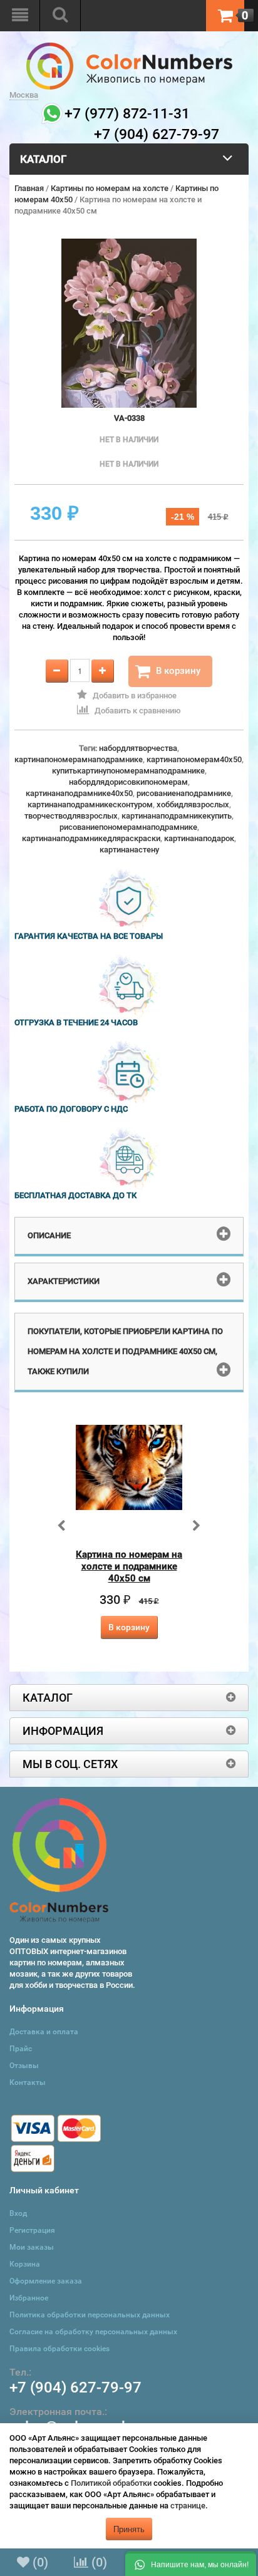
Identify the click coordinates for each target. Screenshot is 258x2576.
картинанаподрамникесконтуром (90, 804)
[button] (191, 2563)
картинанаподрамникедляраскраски (91, 838)
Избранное (29, 2298)
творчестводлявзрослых (71, 816)
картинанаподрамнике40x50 (79, 793)
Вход (18, 2213)
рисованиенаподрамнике (184, 793)
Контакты (28, 2082)
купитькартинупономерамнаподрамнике (128, 771)
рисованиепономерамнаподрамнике (128, 827)
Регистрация (32, 2230)
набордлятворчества (138, 748)
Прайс (21, 2049)
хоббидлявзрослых (193, 804)
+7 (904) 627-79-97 (75, 2387)
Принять (129, 2529)
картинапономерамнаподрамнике (79, 759)
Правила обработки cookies (59, 2349)
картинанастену (129, 850)
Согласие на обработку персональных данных (93, 2332)
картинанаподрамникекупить (177, 816)
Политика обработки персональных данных (90, 2315)
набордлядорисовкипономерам (128, 782)
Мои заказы (32, 2247)
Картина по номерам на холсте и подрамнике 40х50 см (129, 1566)
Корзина (25, 2264)
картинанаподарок (199, 838)
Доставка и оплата (44, 2032)
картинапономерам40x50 (194, 759)
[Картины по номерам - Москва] (129, 48)
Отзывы (24, 2066)
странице (188, 2506)
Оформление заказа (46, 2281)
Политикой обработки (111, 2483)
